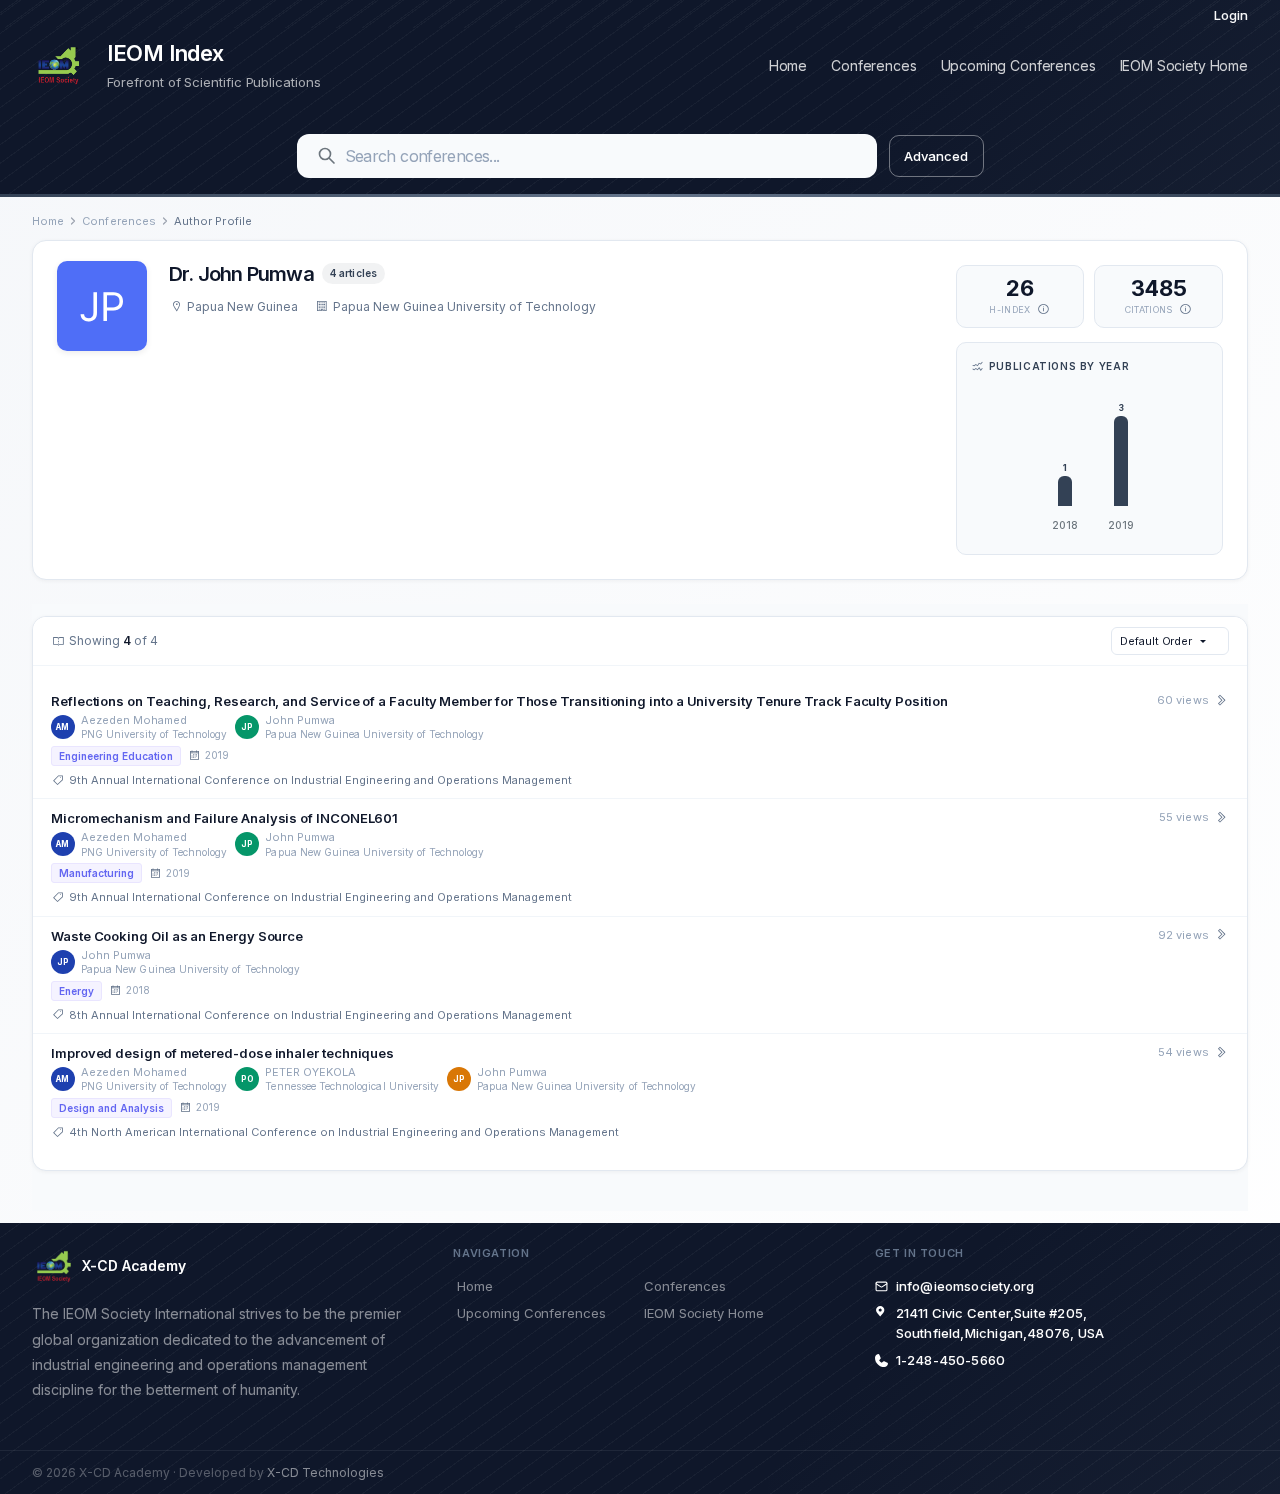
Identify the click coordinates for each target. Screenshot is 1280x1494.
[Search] (327, 156)
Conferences (873, 65)
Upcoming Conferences (1018, 65)
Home (788, 65)
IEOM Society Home (1184, 65)
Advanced (935, 156)
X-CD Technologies (325, 1472)
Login (1231, 15)
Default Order (1156, 641)
